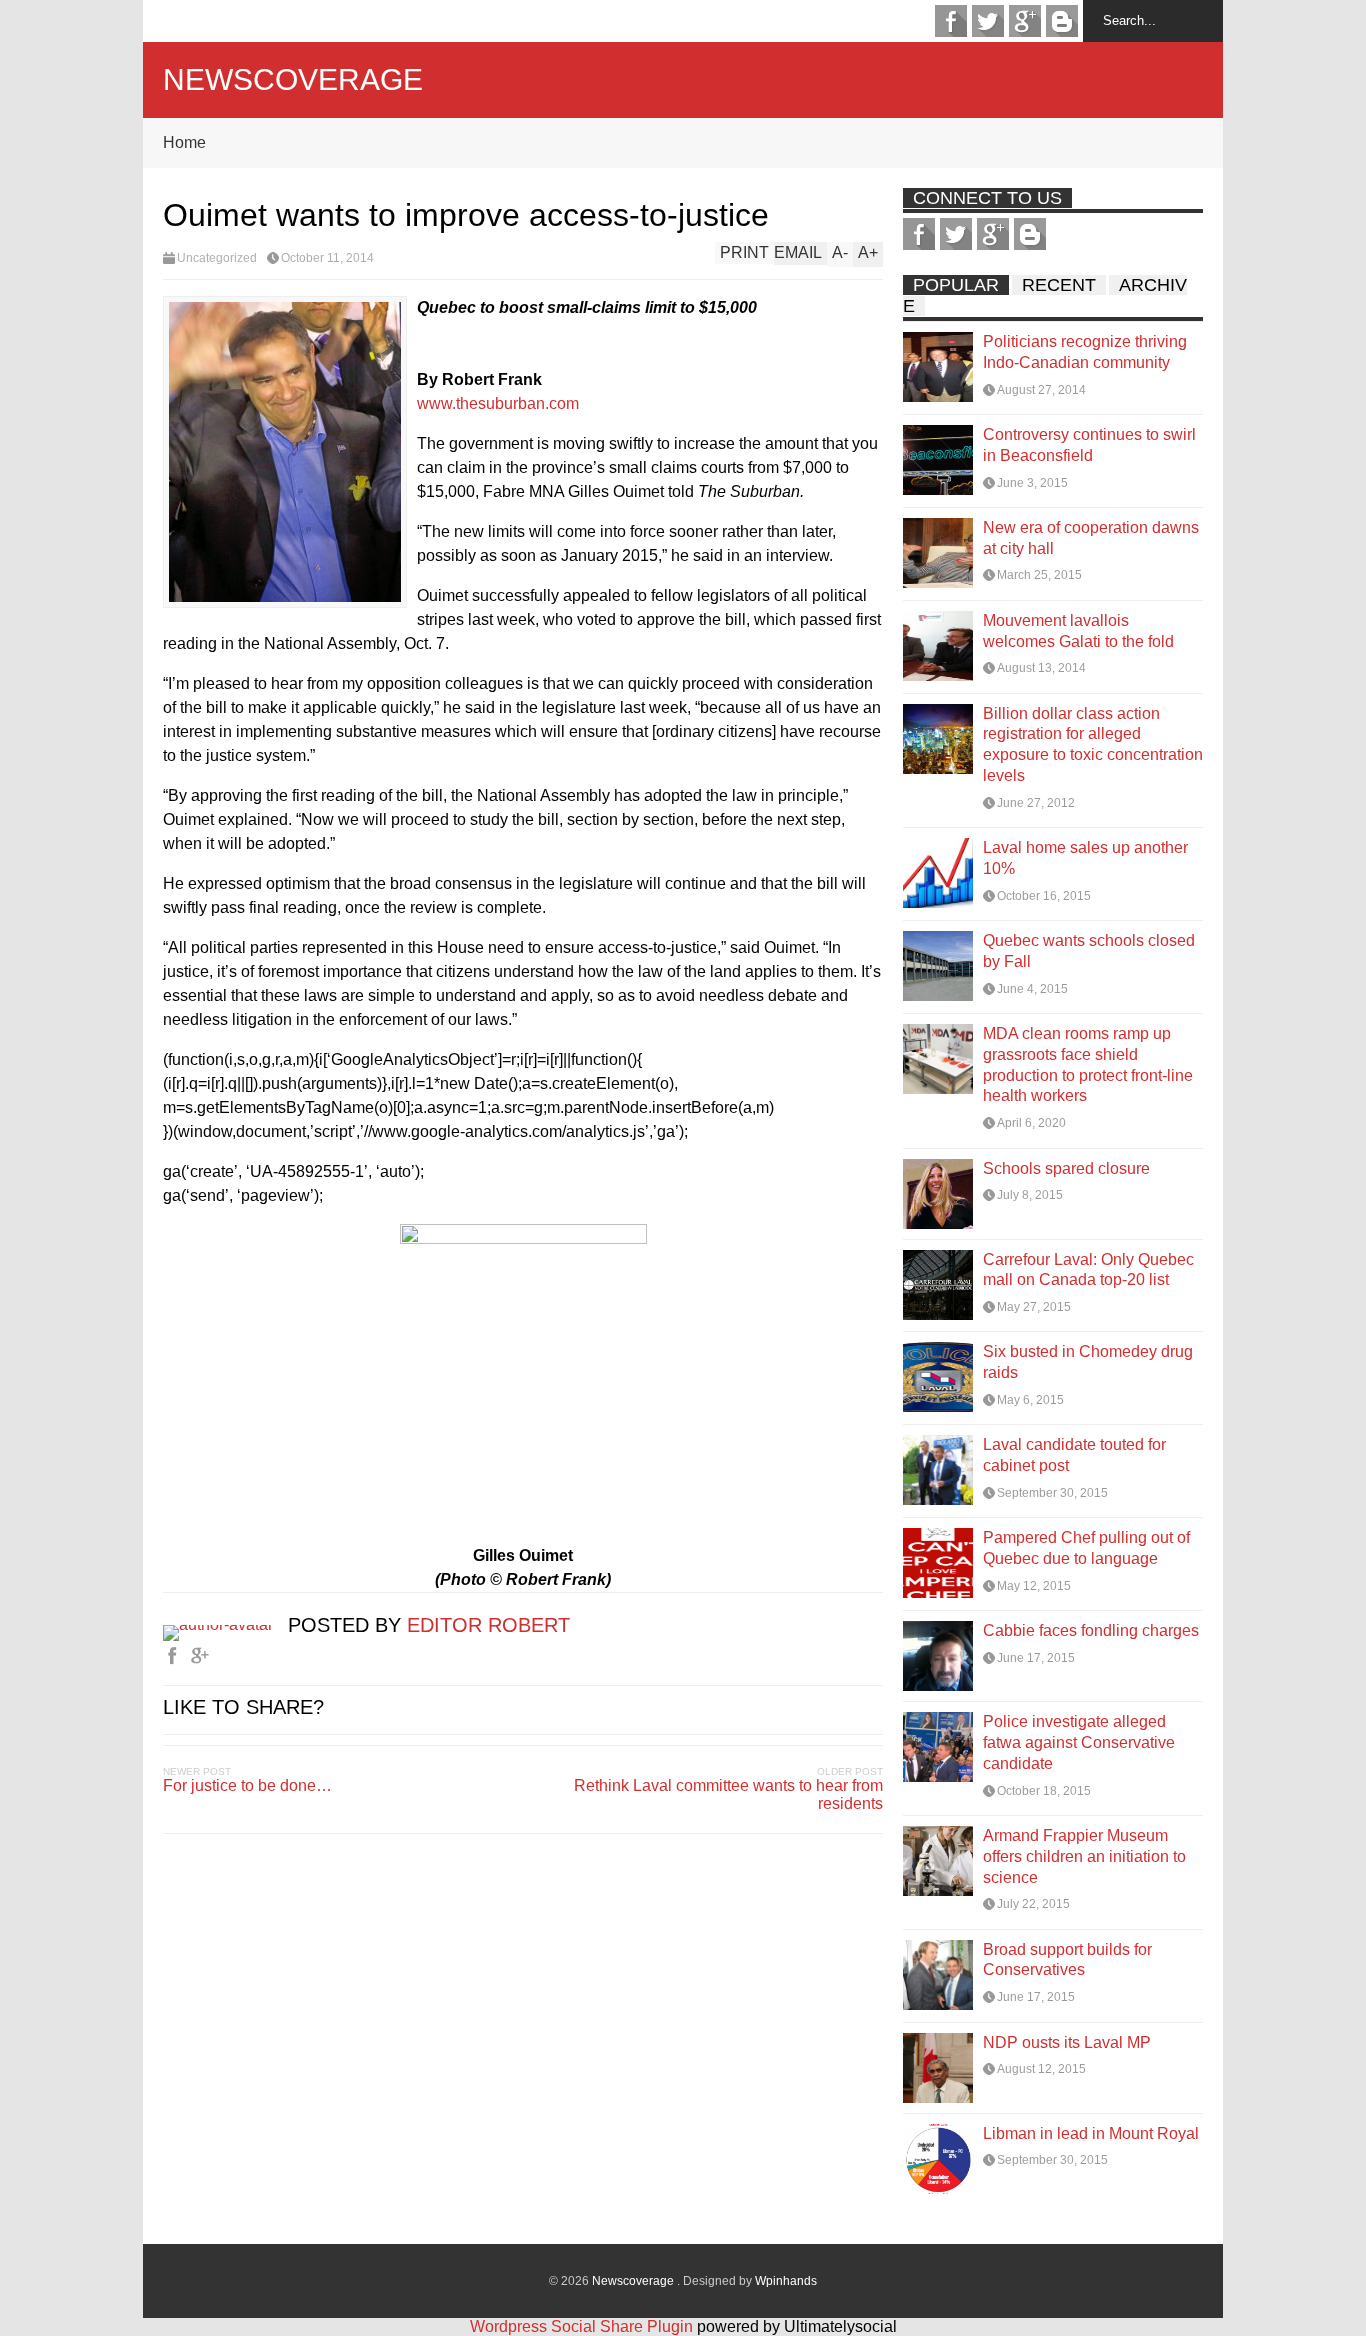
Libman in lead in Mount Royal (1091, 2133)
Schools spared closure (1066, 1168)
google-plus (1025, 21)
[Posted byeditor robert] (225, 1624)
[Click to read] (938, 367)
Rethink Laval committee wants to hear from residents (728, 1794)
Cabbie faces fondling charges (1091, 1630)
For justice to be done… (247, 1785)
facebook (951, 21)
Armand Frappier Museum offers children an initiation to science (1084, 1856)
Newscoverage (293, 79)
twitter (988, 21)
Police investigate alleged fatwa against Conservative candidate (1079, 1742)
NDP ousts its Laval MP (1067, 2042)
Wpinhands (786, 2281)
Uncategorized (217, 258)
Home (184, 142)
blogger (1062, 21)
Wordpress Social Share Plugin (583, 2326)
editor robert (488, 1625)
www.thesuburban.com (498, 403)
